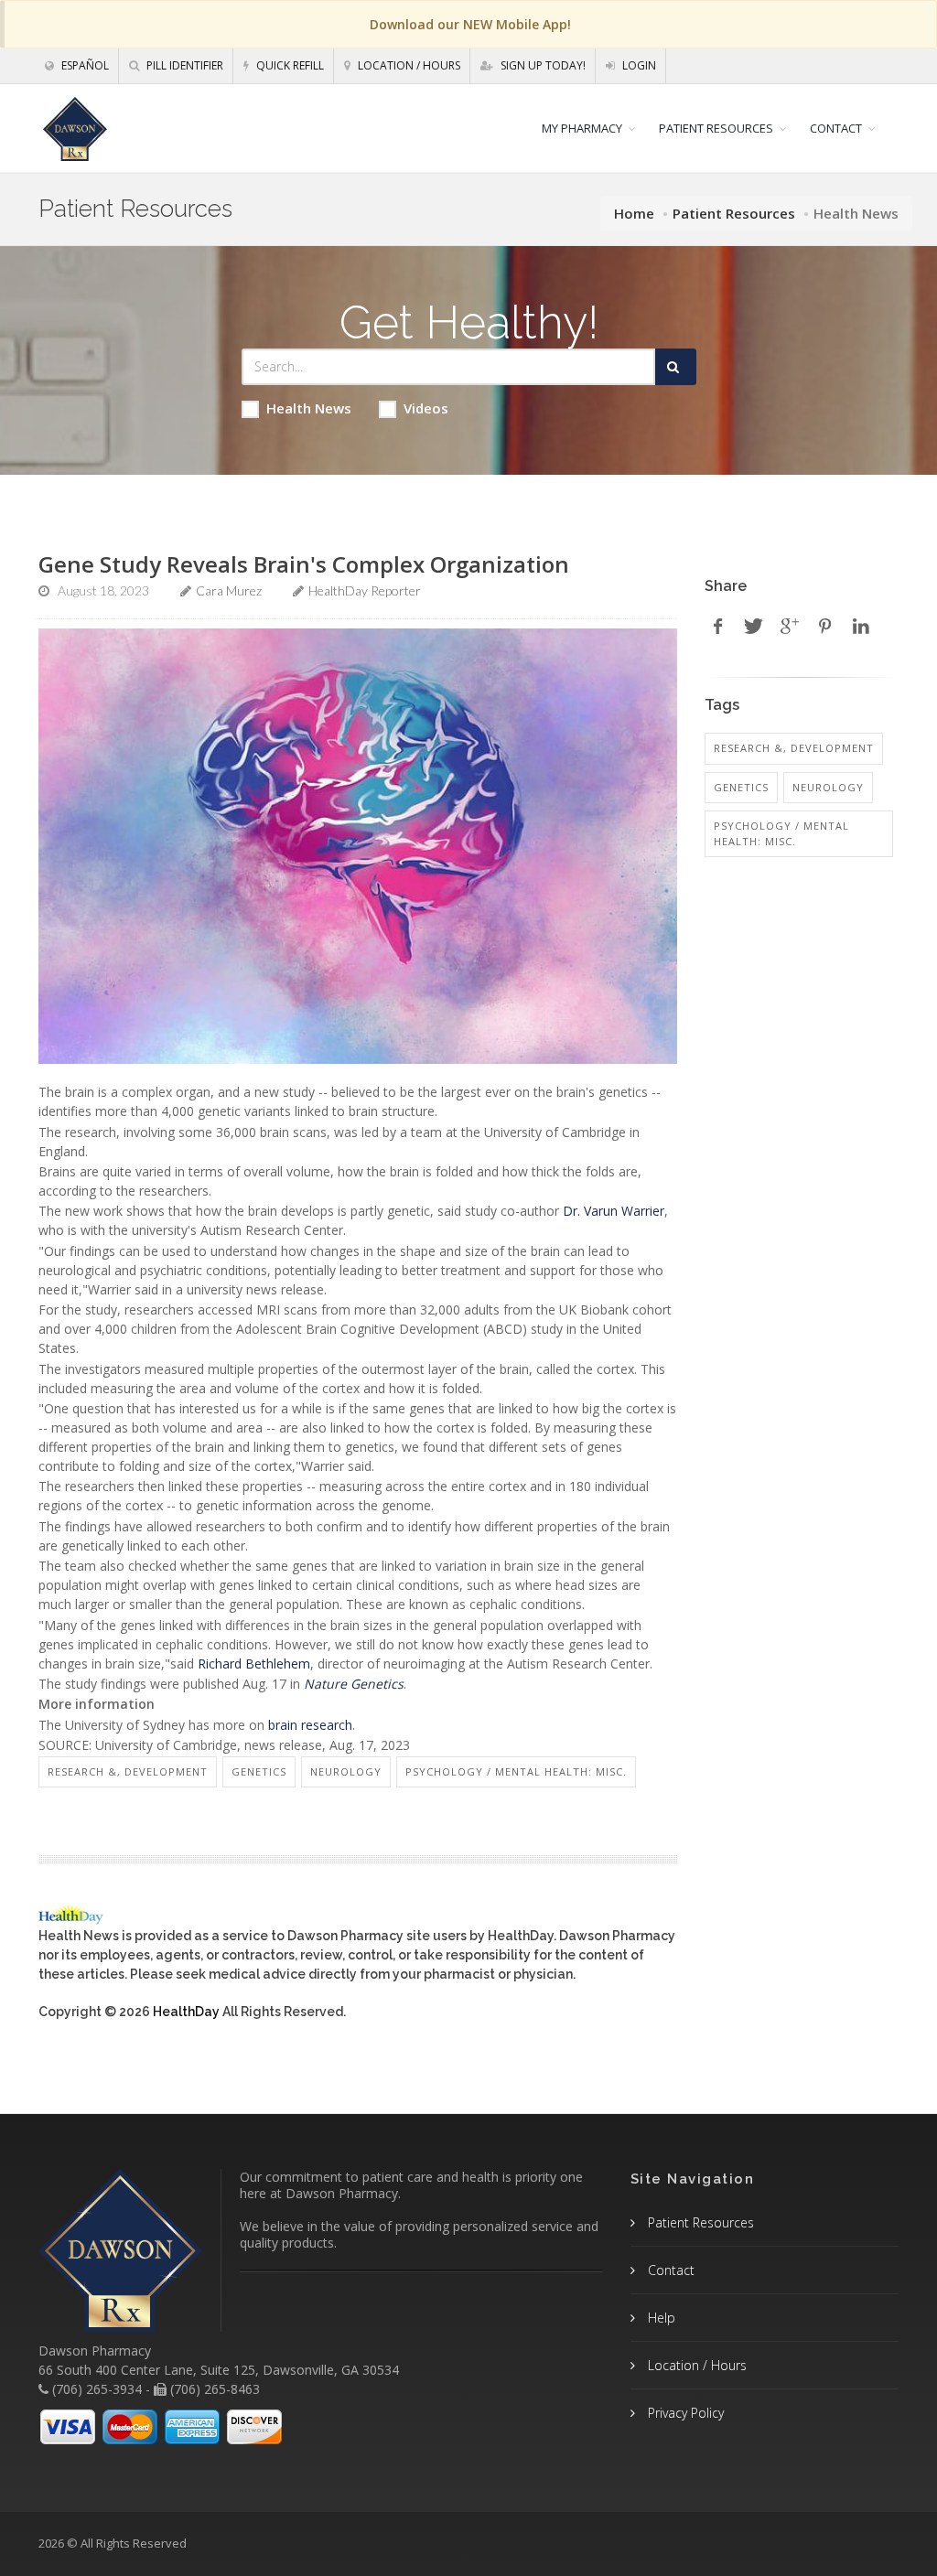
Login (638, 65)
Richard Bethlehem (254, 1664)
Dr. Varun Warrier (614, 1211)
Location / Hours (408, 65)
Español (84, 65)
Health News (309, 408)
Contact (669, 2270)
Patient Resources (734, 213)
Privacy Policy (684, 2413)
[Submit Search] (676, 367)
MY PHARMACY (582, 128)
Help (660, 2318)
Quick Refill (289, 65)
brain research (310, 1725)
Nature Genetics (354, 1684)
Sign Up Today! (542, 65)
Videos (426, 408)
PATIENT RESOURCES (716, 128)
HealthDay (186, 2012)
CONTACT (836, 128)
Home (634, 213)
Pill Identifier (183, 65)
